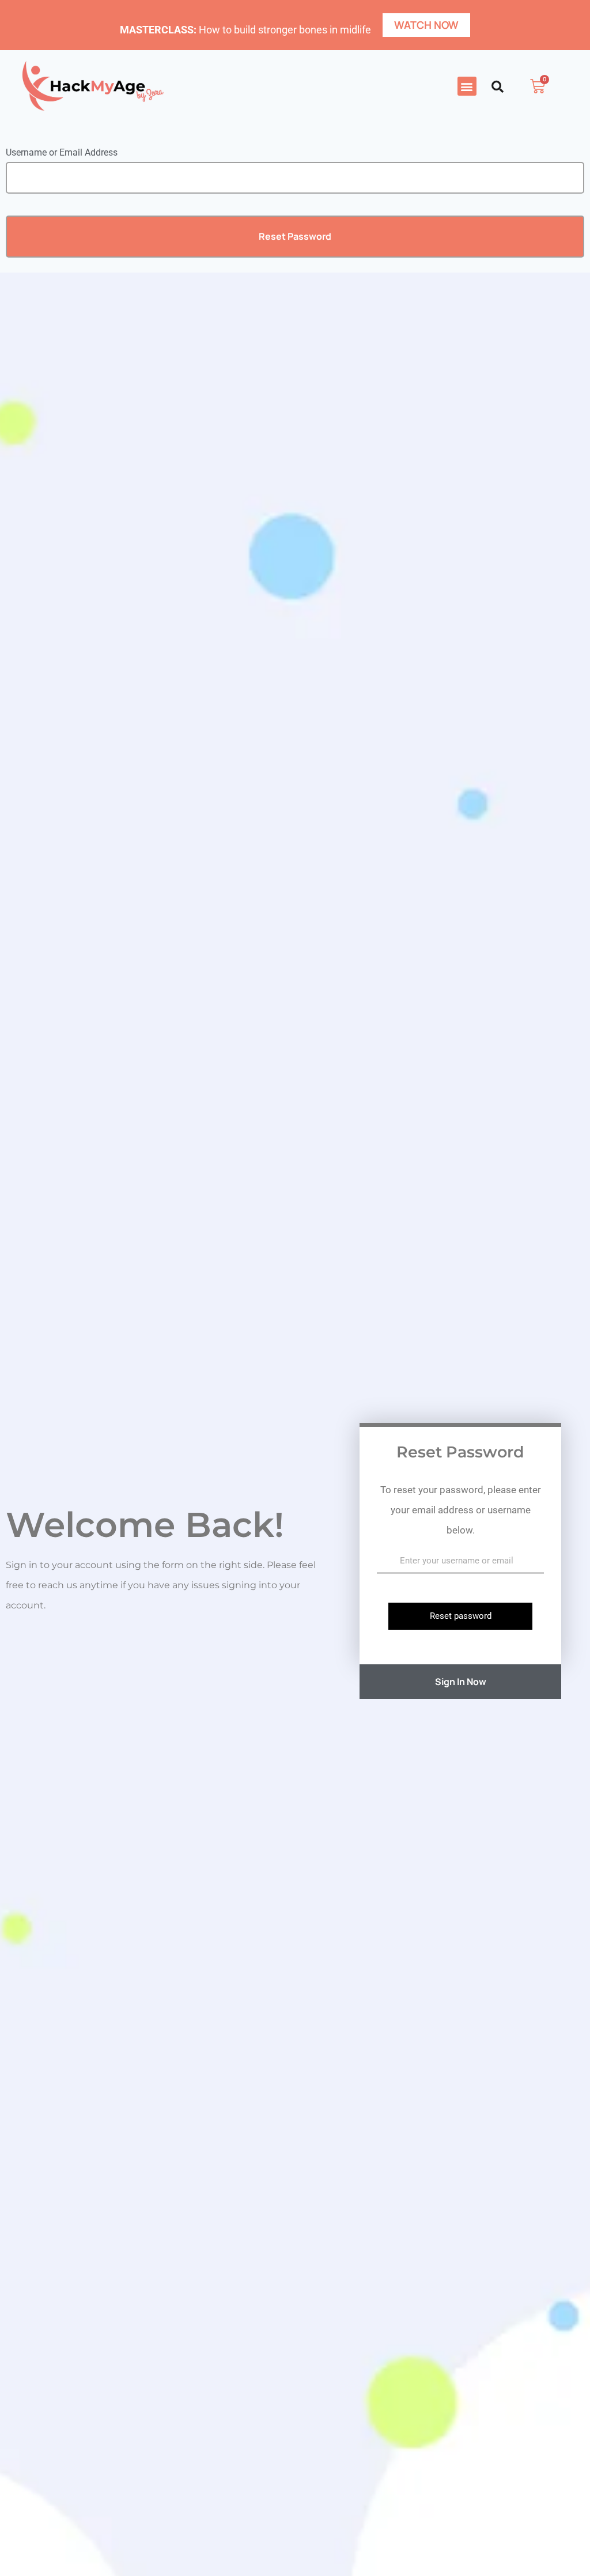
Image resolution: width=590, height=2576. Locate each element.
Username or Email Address (62, 152)
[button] (467, 86)
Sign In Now (461, 1682)
